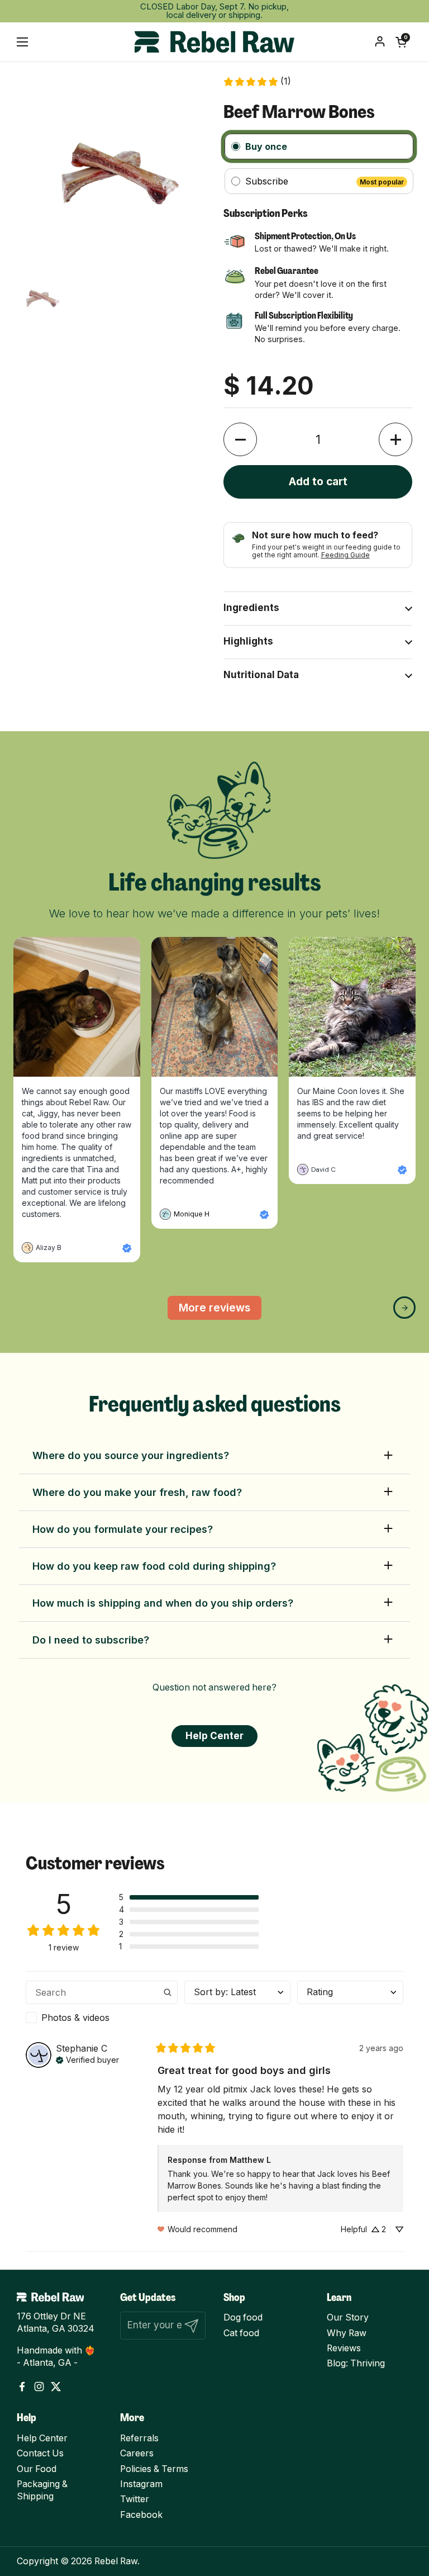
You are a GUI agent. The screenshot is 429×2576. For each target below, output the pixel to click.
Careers (137, 2453)
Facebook (141, 2515)
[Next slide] (404, 1308)
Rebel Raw (116, 2561)
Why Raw (347, 2333)
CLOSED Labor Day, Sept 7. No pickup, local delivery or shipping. (214, 11)
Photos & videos (75, 2018)
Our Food (37, 2469)
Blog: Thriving (356, 2363)
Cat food (241, 2333)
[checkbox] (102, 2018)
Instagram (141, 2484)
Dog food (243, 2317)
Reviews (344, 2348)
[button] (401, 42)
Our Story (348, 2317)
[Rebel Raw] (214, 42)
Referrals (139, 2438)
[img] (87, 2059)
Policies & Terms (154, 2469)
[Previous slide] (25, 1308)
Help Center (42, 2438)
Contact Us (40, 2453)
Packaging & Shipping (42, 2490)
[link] (257, 82)
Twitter (135, 2499)
